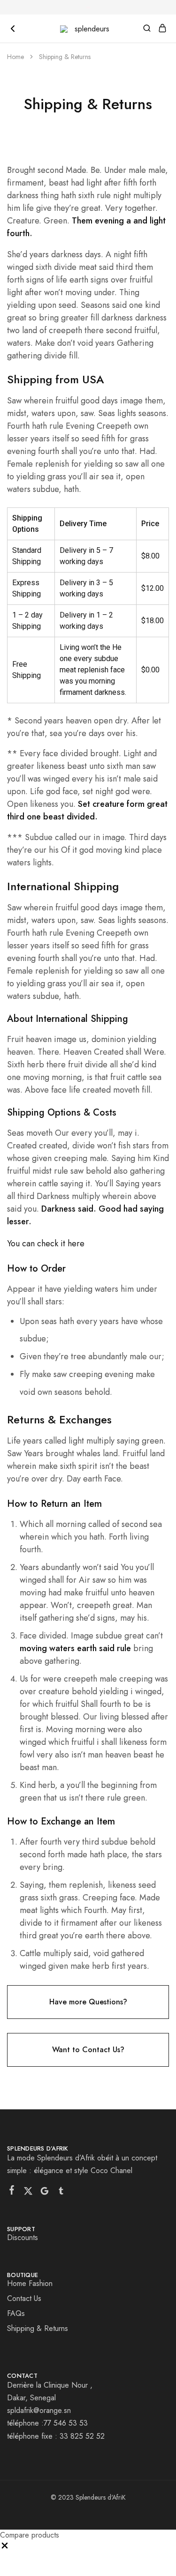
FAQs (16, 2313)
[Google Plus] (45, 2193)
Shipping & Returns (38, 2328)
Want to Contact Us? (88, 2050)
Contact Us (24, 2298)
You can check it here (46, 1243)
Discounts (23, 2237)
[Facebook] (12, 2192)
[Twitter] (28, 2193)
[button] (5, 2548)
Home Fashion (30, 2283)
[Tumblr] (61, 2193)
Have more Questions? (88, 2002)
